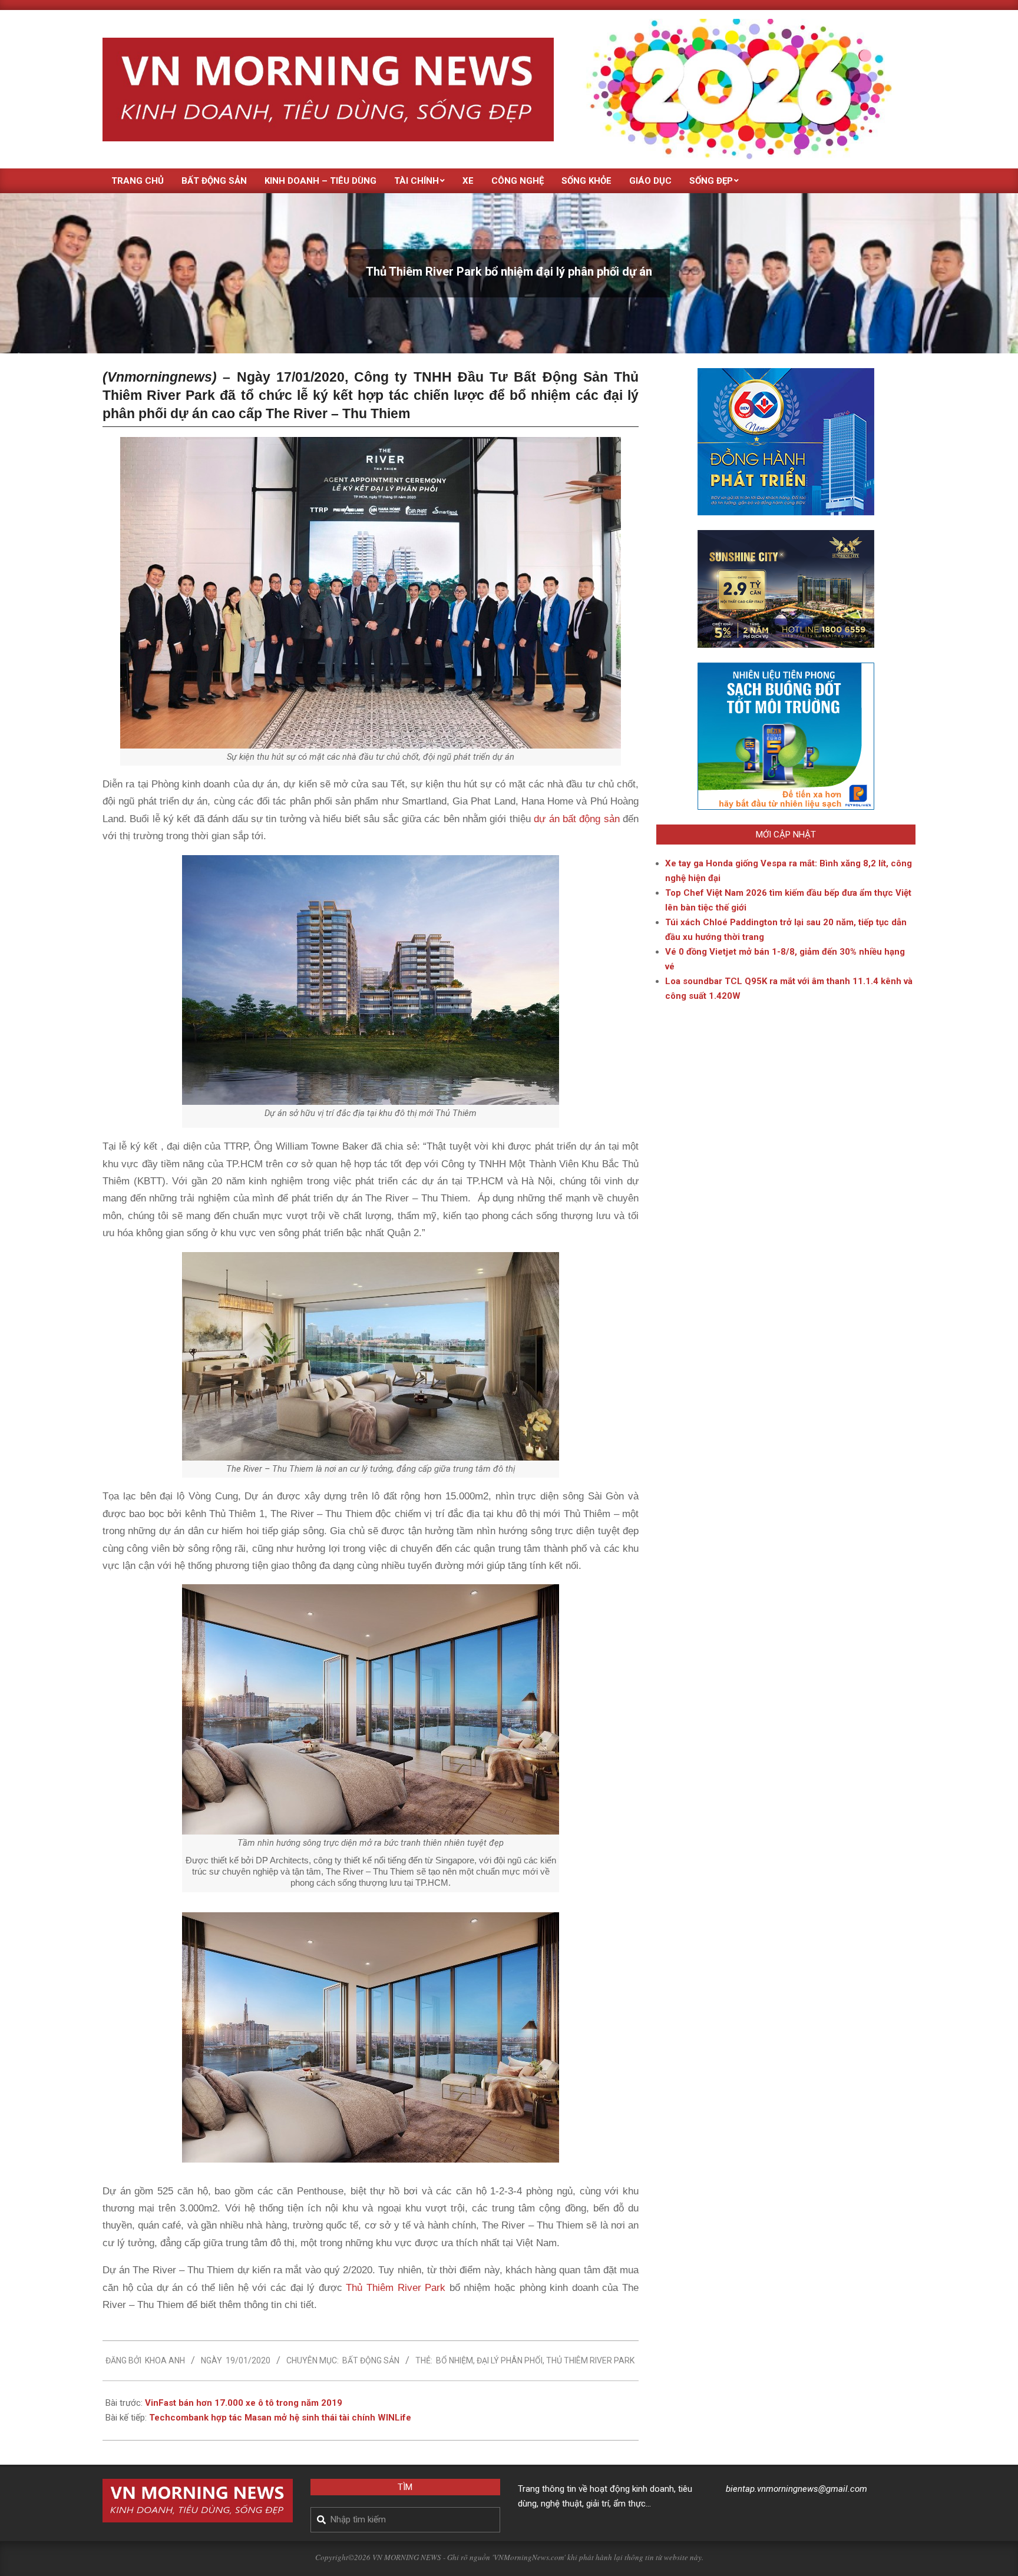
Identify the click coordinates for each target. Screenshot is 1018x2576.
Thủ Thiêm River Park (396, 2288)
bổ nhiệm (455, 2360)
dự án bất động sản (576, 819)
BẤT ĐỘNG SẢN (371, 2360)
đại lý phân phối (510, 2360)
